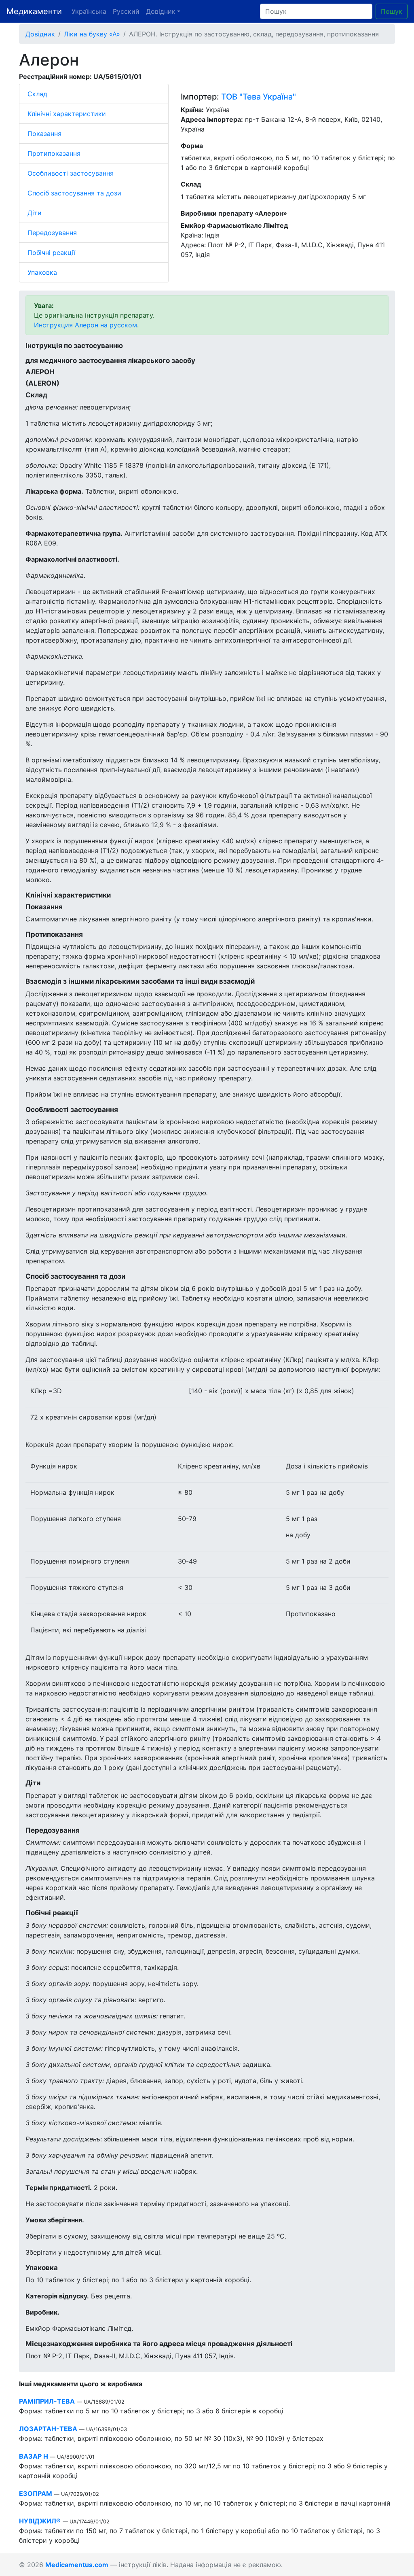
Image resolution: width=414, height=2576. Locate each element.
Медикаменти (34, 11)
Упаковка (42, 272)
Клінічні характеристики (67, 114)
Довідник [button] (161, 11)
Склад (37, 94)
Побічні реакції (51, 253)
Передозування (52, 233)
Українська (89, 11)
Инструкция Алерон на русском (86, 325)
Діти (35, 213)
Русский (126, 11)
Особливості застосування (71, 173)
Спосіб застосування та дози (74, 193)
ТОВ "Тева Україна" (259, 97)
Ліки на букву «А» (92, 34)
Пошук (392, 11)
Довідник (40, 34)
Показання (44, 134)
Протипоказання (54, 153)
